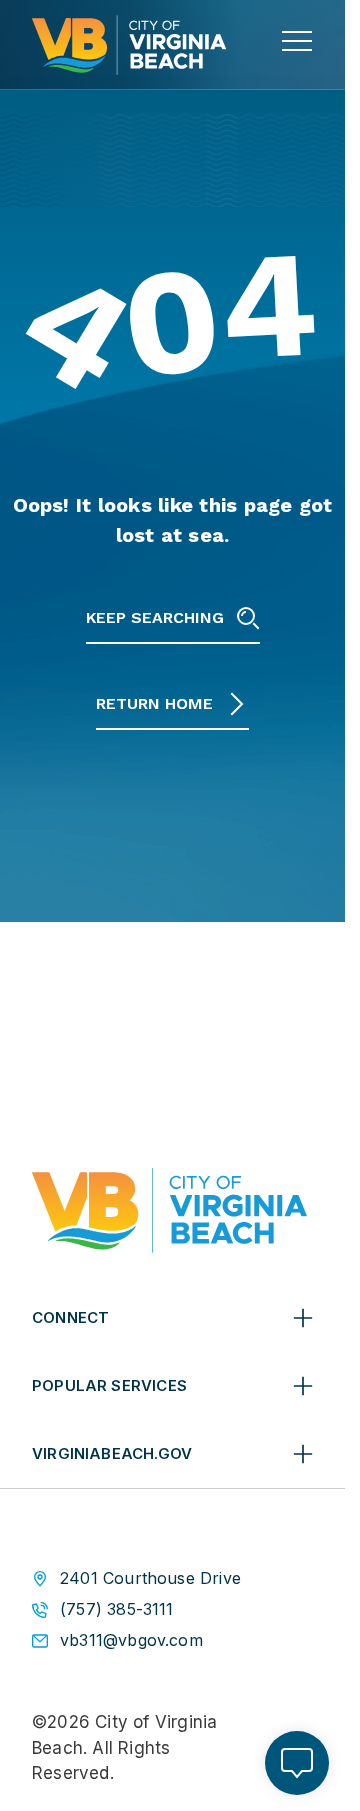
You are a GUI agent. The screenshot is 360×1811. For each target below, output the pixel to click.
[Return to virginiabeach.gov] (169, 1210)
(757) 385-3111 (117, 1609)
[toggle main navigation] (297, 41)
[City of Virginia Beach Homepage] (129, 45)
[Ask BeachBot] (297, 1763)
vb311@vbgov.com (131, 1640)
